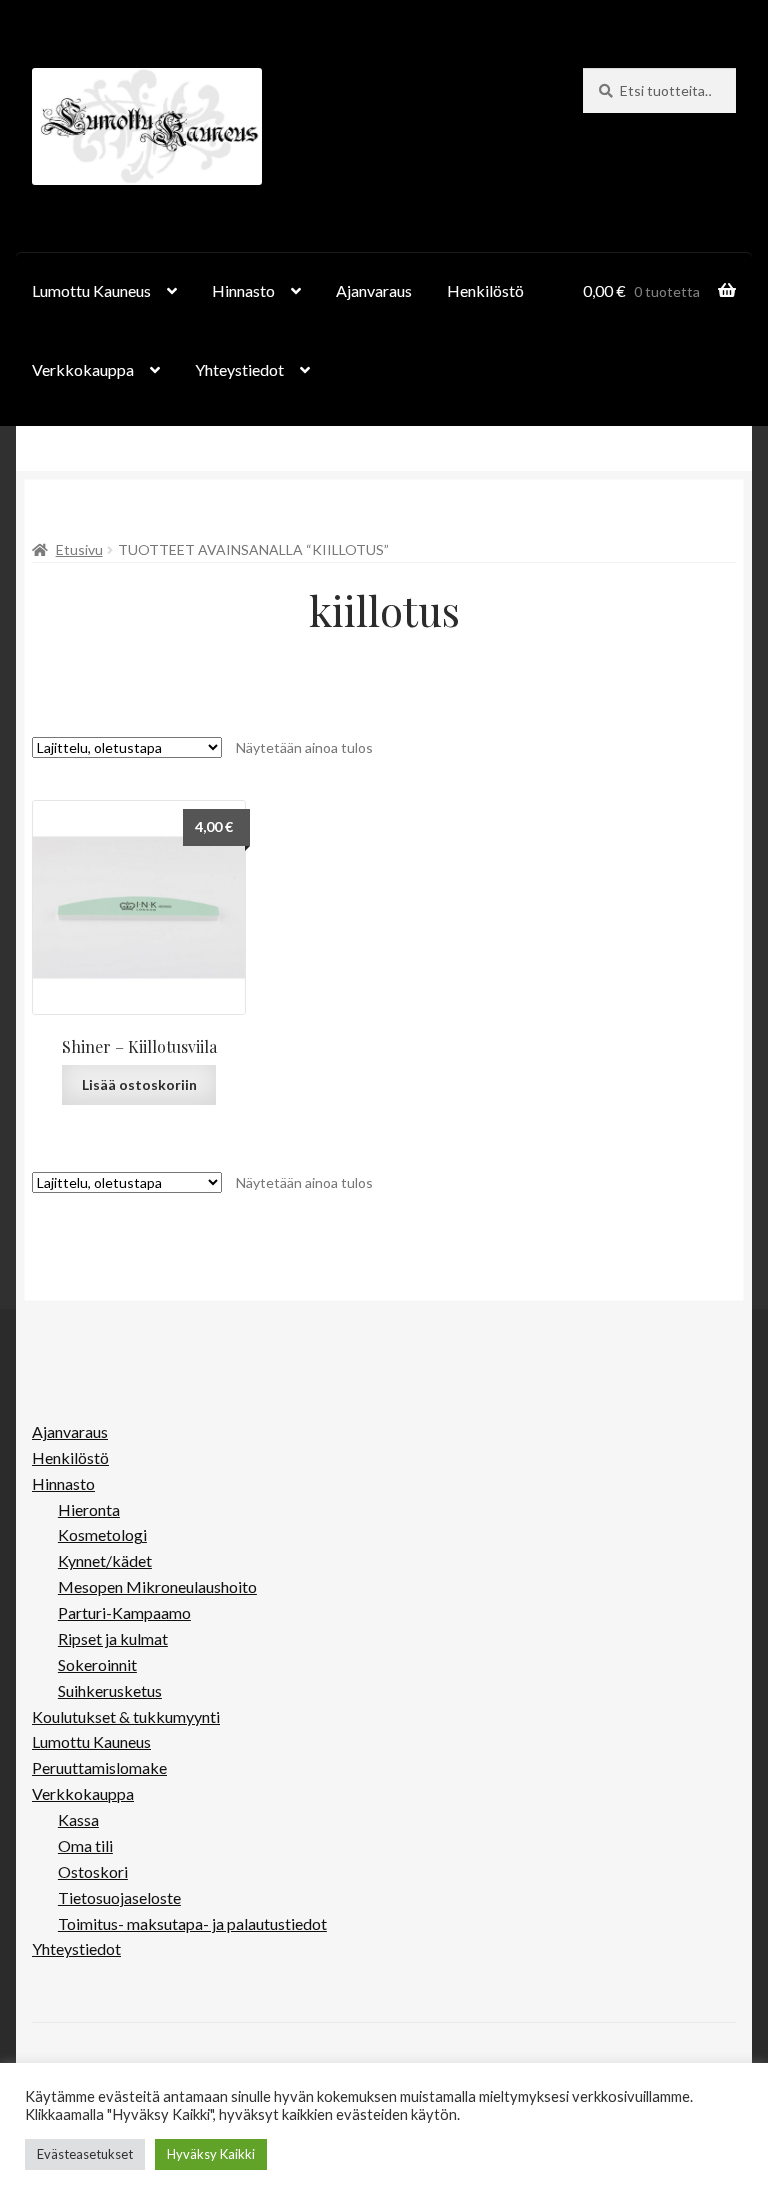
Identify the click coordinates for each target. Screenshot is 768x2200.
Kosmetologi (102, 1534)
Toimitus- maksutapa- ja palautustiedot (192, 1923)
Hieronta (89, 1509)
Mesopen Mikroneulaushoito (157, 1586)
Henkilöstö (485, 290)
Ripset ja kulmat (113, 1638)
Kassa (78, 1819)
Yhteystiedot (239, 369)
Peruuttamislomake (99, 1767)
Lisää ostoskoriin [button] (139, 1084)
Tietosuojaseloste (119, 1897)
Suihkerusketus (110, 1690)
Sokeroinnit (97, 1664)
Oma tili (85, 1845)
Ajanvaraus (374, 290)
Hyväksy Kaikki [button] (211, 2154)
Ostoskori (93, 1871)
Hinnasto (243, 290)
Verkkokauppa (83, 369)
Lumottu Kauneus (91, 290)
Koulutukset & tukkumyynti (126, 1716)
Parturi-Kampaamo (124, 1612)
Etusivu (79, 549)
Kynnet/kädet (105, 1560)
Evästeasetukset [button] (85, 2154)
